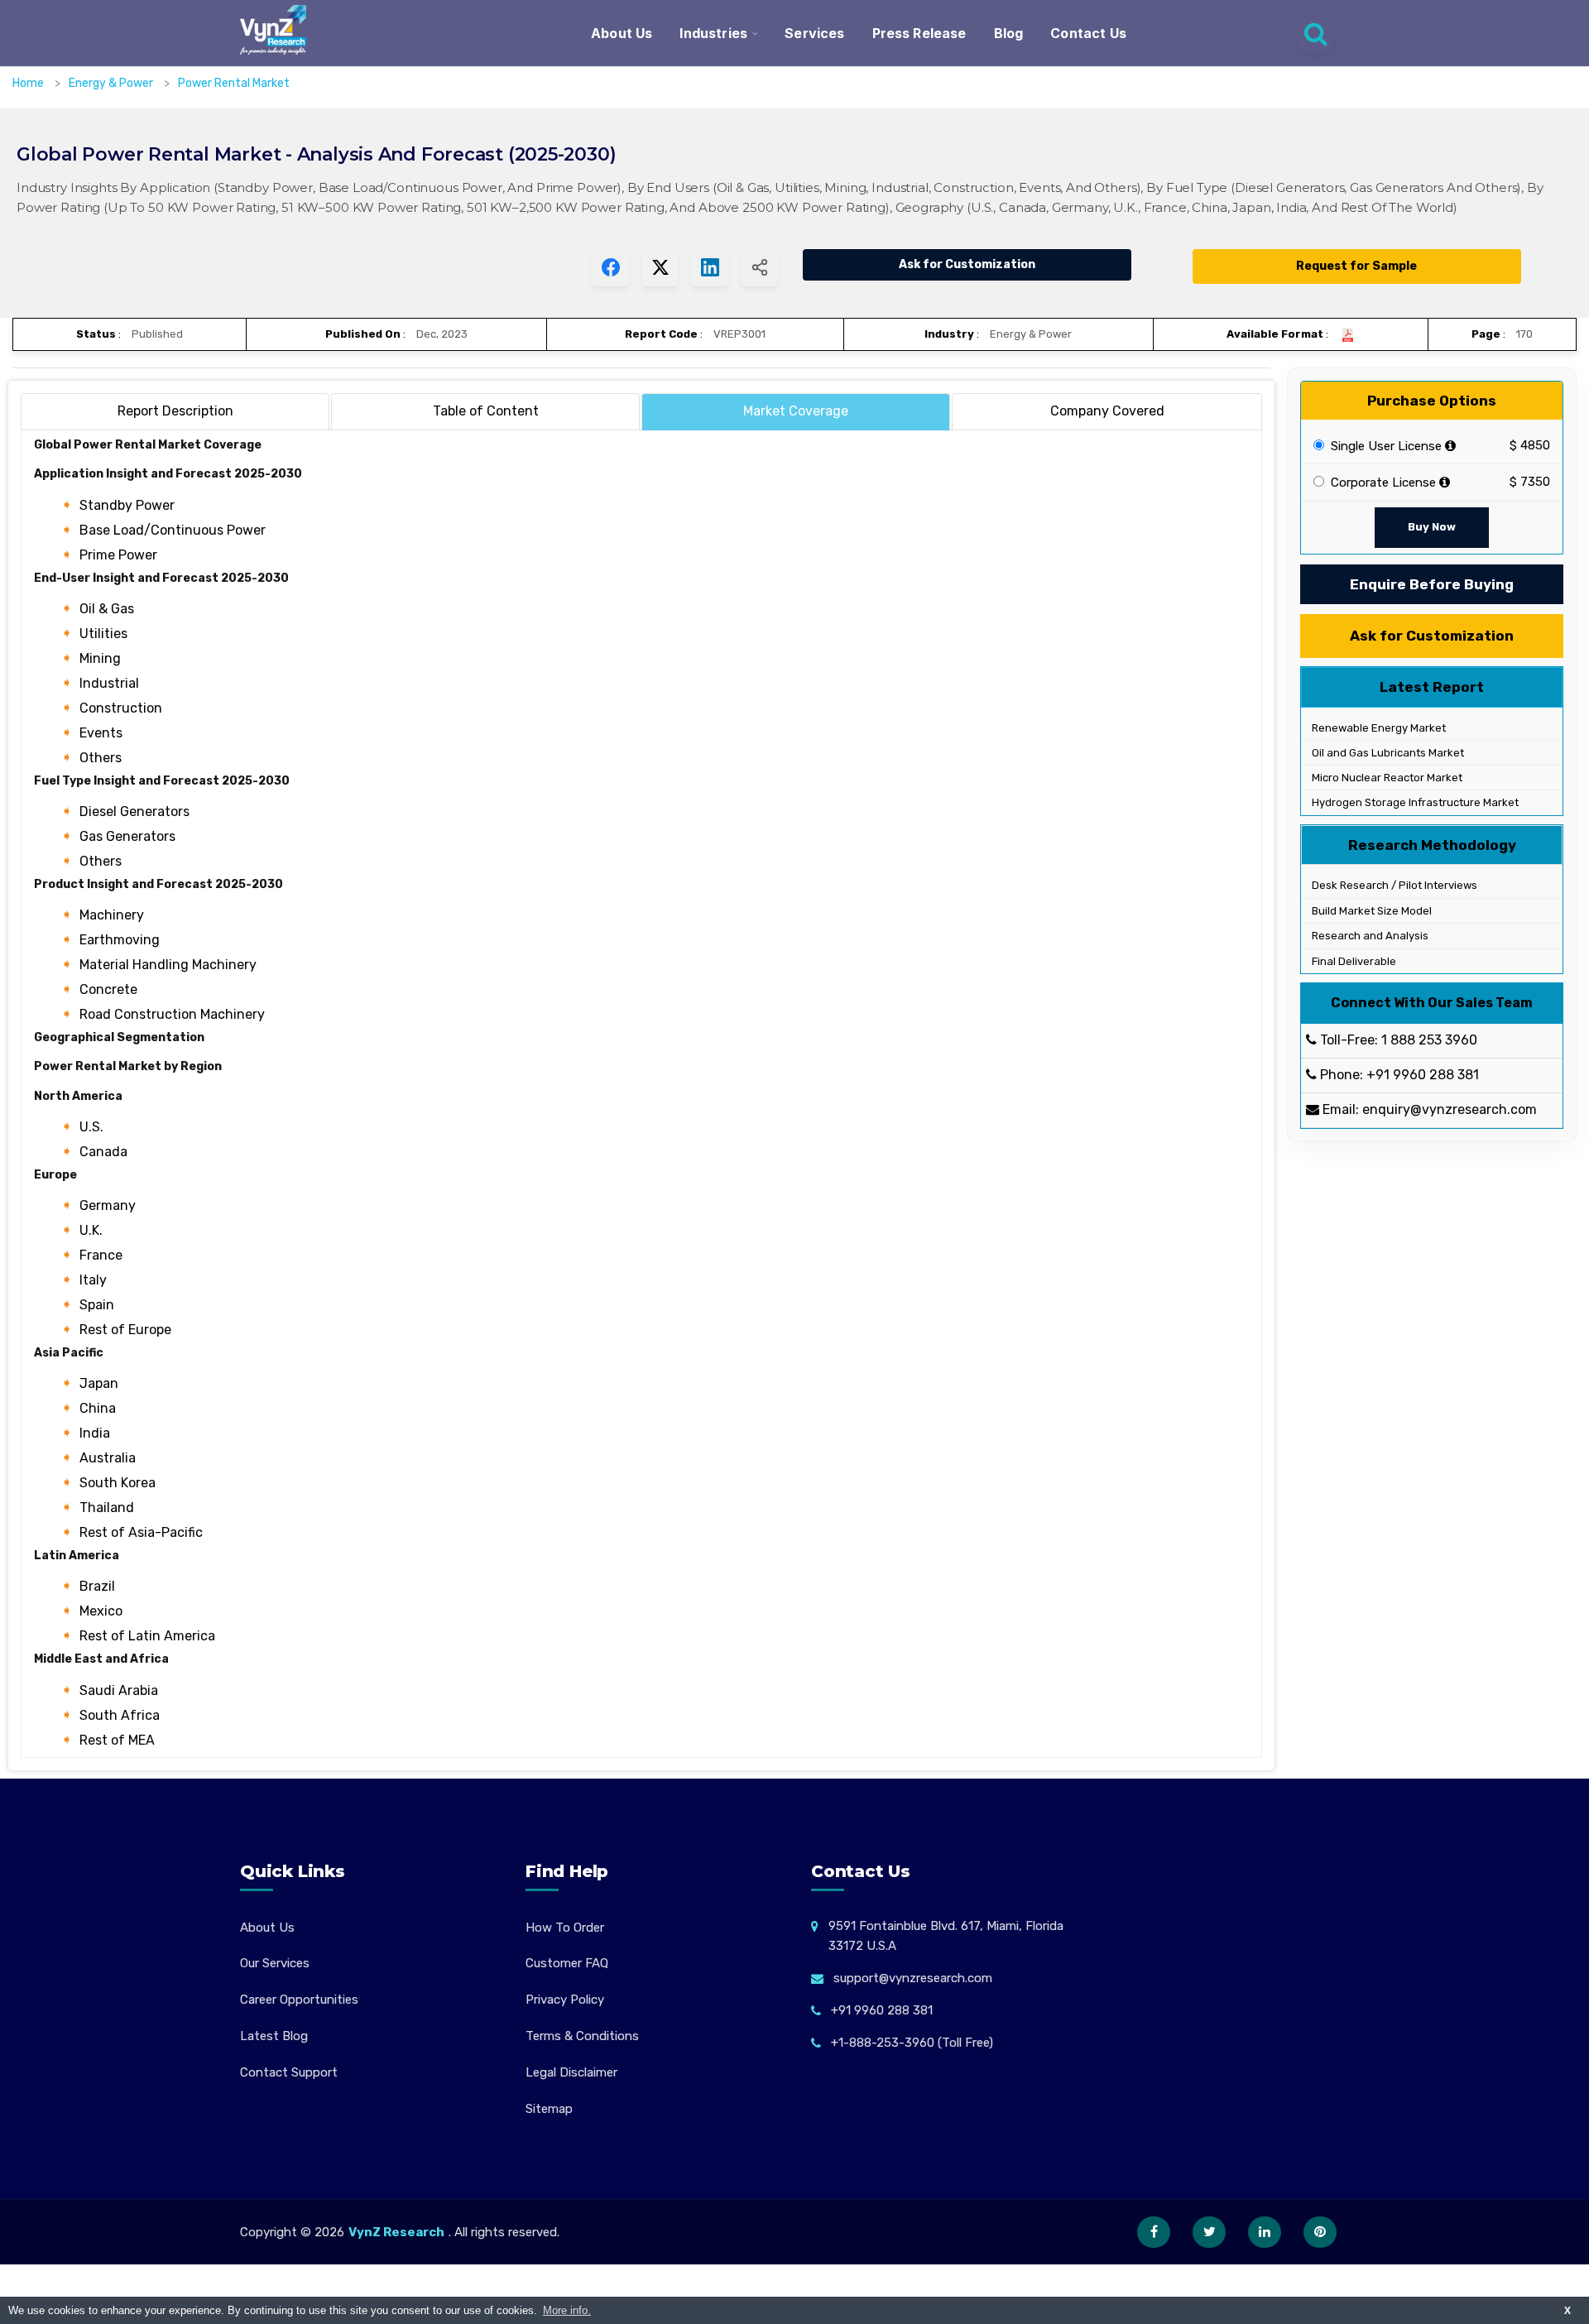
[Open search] (1316, 33)
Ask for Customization (967, 264)
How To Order (565, 1928)
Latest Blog (274, 2036)
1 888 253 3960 (1429, 1041)
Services (814, 33)
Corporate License (1382, 483)
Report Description (175, 411)
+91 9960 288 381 (1423, 1076)
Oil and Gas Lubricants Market (1387, 754)
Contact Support (289, 2072)
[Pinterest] (1320, 2232)
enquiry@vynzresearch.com (1450, 1110)
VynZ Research (396, 2232)
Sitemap (549, 2109)
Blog (1009, 33)
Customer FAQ (567, 1963)
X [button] (1567, 2310)
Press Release (919, 33)
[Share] (759, 268)
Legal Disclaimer (571, 2072)
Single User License (1385, 446)
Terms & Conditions (582, 2036)
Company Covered (1107, 411)
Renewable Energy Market (1378, 728)
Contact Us (1088, 33)
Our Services (275, 1963)
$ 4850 (1530, 446)
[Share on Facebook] (610, 268)
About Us (622, 33)
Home (28, 83)
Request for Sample (1356, 266)
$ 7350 (1530, 483)
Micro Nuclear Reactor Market (1386, 778)
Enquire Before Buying (1432, 584)
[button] (1543, 2278)
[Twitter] (1209, 2232)
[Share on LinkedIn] (710, 268)
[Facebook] (1154, 2232)
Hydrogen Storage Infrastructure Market (1414, 803)
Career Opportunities (299, 2000)
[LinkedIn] (1265, 2232)
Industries (713, 33)
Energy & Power (112, 83)
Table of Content (486, 411)
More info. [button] (567, 2310)
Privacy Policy (565, 2000)
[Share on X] (660, 268)
